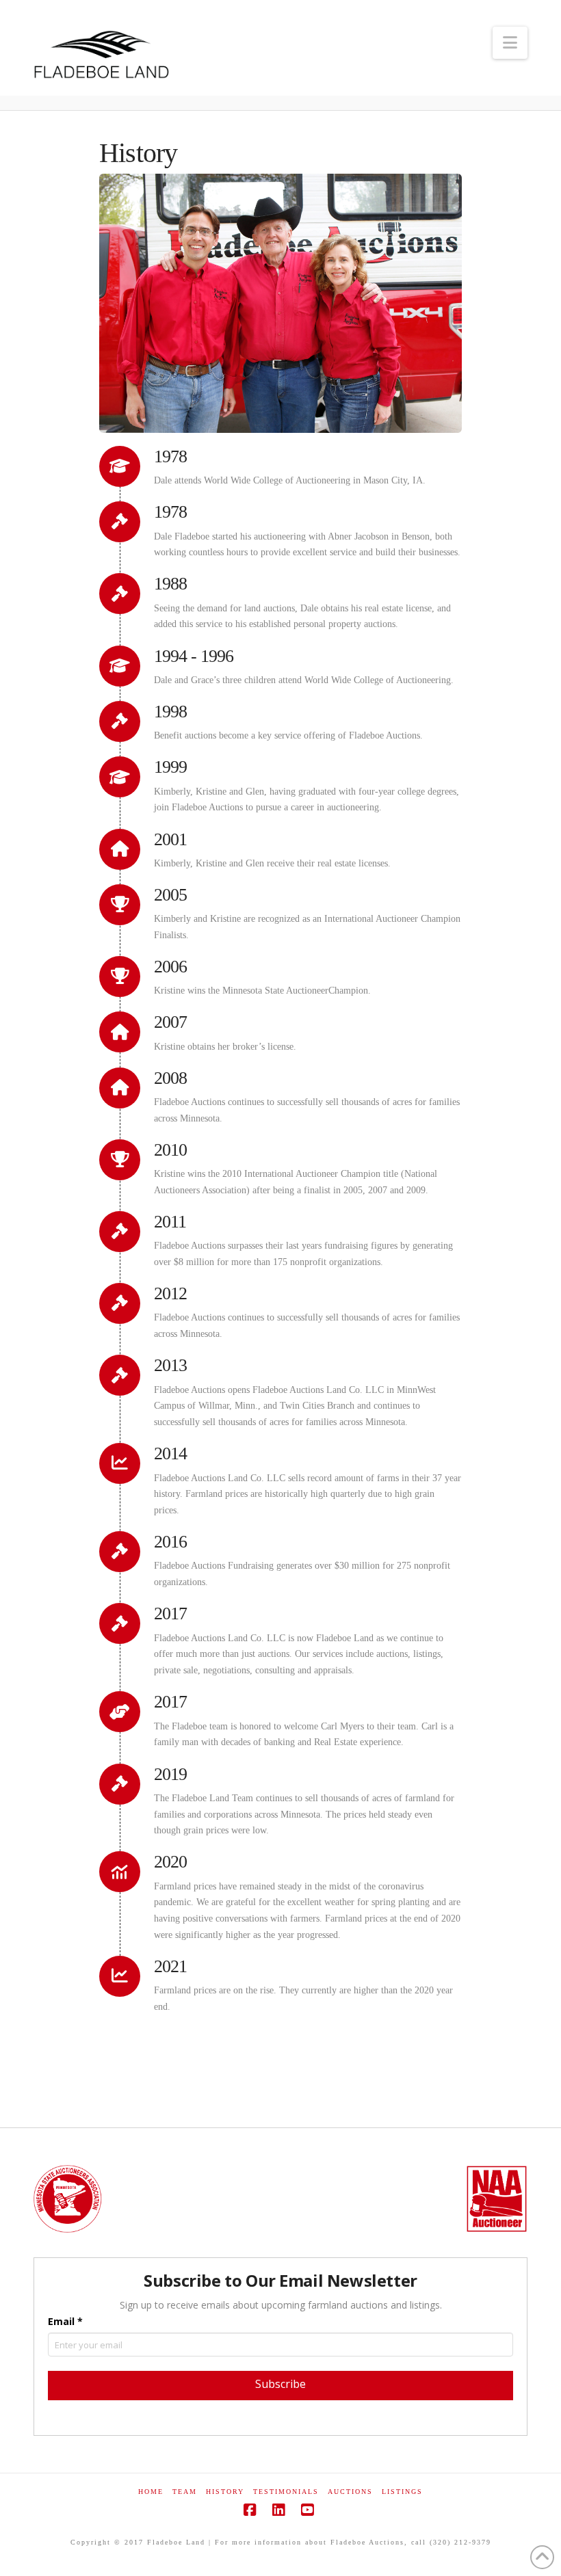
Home (151, 2492)
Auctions (350, 2492)
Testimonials (286, 2492)
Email (65, 2321)
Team (185, 2492)
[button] (510, 43)
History (225, 2492)
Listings (402, 2492)
